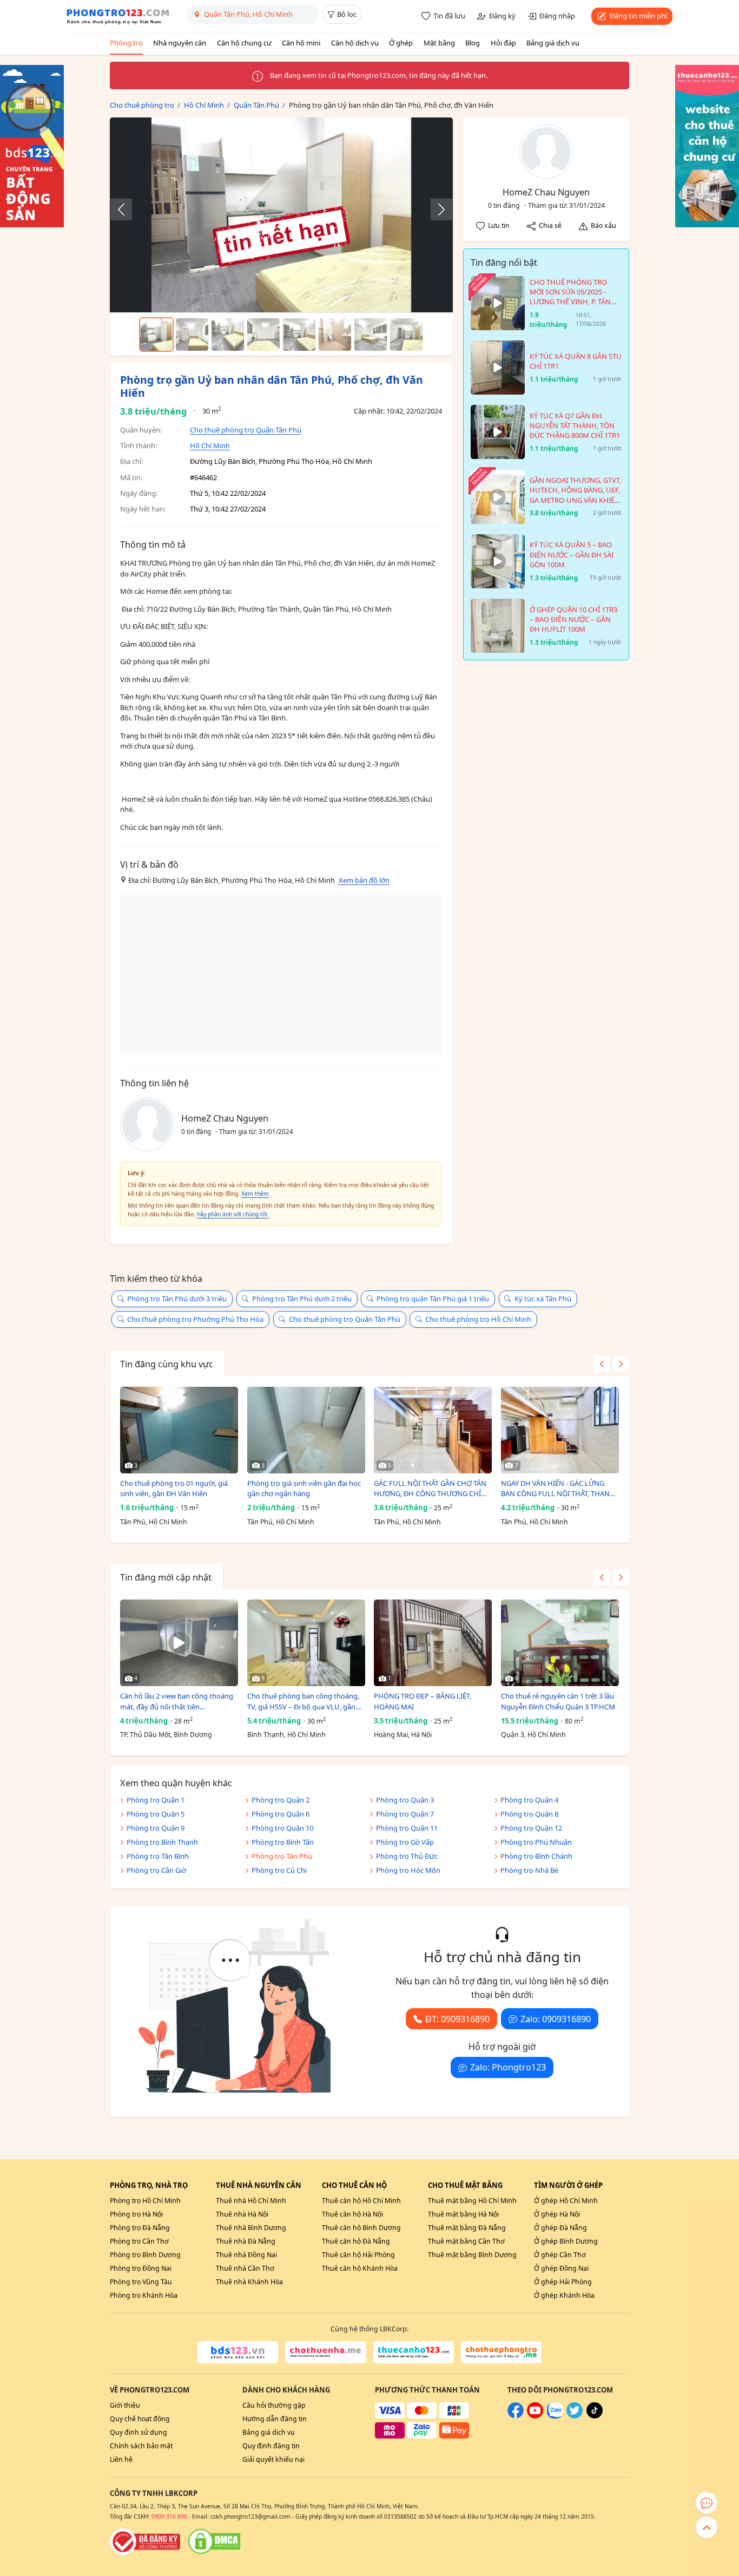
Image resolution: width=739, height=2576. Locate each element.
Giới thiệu (125, 2405)
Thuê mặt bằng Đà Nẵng (467, 2228)
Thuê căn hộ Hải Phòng (358, 2255)
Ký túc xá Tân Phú (543, 1299)
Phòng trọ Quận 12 (531, 1828)
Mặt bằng (439, 43)
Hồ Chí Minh (210, 445)
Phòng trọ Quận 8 (529, 1814)
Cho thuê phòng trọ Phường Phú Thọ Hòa (195, 1319)
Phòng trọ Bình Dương (145, 2255)
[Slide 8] (406, 335)
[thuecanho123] (414, 2352)
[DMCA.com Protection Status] (214, 2541)
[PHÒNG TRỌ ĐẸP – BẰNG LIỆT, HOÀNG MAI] (433, 1643)
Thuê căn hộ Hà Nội (352, 2214)
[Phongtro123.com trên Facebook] (516, 2416)
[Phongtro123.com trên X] (575, 2416)
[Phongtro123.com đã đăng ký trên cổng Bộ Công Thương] (145, 2541)
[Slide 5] (299, 335)
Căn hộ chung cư (244, 43)
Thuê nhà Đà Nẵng (246, 2241)
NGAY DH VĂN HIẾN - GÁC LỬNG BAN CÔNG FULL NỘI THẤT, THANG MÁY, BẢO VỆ (558, 1489)
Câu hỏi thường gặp (274, 2405)
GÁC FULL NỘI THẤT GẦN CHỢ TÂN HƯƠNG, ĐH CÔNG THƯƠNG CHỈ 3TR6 (430, 1489)
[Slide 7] (371, 335)
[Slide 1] (156, 335)
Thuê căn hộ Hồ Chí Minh (361, 2201)
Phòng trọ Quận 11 (407, 1828)
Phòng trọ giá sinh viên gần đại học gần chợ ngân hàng (304, 1489)
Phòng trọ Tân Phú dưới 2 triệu (302, 1299)
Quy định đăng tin (271, 2446)
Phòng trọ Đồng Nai (141, 2268)
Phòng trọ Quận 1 (156, 1800)
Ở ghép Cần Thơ (560, 2255)
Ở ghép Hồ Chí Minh (566, 2201)
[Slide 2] (192, 335)
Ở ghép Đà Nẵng (560, 2228)
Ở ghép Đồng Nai (561, 2268)
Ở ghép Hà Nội (557, 2214)
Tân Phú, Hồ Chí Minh (154, 1522)
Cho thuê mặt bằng (465, 2185)
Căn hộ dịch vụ (355, 43)
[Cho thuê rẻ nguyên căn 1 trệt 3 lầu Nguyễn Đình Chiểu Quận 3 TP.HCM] (560, 1643)
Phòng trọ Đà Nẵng (140, 2228)
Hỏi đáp (503, 43)
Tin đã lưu (449, 16)
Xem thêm (255, 1194)
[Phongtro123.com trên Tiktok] (595, 2416)
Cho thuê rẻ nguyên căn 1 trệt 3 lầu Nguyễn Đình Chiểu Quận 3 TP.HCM (558, 1701)
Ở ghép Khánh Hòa (564, 2295)
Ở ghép (401, 43)
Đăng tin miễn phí (638, 16)
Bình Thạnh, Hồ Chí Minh (286, 1735)
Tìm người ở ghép (568, 2185)
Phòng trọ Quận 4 (529, 1800)
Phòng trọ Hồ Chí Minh (145, 2201)
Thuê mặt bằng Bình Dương (472, 2255)
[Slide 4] (263, 335)
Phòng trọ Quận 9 (156, 1828)
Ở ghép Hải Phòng (563, 2282)
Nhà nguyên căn (180, 43)
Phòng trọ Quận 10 (282, 1828)
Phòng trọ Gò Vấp (405, 1842)
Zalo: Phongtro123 (508, 2067)
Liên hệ (121, 2459)
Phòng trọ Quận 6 (281, 1814)
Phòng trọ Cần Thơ (139, 2241)
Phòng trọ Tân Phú (282, 1856)
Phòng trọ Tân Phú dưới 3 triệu (177, 1299)
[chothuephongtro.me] (501, 2352)
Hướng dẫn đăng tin (275, 2419)
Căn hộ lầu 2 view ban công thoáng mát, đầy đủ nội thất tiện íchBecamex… (177, 1702)
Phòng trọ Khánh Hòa (144, 2295)
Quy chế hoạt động (140, 2419)
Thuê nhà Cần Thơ (245, 2268)
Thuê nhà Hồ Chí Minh (251, 2201)
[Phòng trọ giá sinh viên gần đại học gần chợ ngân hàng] (306, 1430)
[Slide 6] (335, 335)
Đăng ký (502, 16)
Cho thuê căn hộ (354, 2185)
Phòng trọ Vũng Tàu (141, 2282)
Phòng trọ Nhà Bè (529, 1870)
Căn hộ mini (301, 43)
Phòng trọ (126, 43)
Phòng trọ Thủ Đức (407, 1856)
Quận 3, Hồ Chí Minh (533, 1735)
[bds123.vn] (238, 2352)
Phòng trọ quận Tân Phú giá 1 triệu (433, 1299)
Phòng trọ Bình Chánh (536, 1856)
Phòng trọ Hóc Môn (408, 1870)
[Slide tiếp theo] (436, 209)
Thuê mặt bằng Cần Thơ (466, 2241)
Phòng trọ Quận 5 (156, 1814)
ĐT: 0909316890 (457, 2019)
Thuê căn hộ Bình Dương (361, 2228)
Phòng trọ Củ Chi (279, 1870)
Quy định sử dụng (138, 2432)
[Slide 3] (228, 335)
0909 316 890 (169, 2516)
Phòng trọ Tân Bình (158, 1856)
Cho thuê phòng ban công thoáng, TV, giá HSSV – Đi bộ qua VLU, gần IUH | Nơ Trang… (303, 1702)
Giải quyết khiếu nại (273, 2459)
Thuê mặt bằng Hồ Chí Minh (472, 2201)
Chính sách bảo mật (141, 2446)
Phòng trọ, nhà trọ (149, 2185)
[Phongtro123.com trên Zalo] (555, 2416)
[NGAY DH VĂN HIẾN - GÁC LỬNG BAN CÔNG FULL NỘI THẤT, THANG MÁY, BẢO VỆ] (560, 1430)
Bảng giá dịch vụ (553, 43)
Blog (473, 43)
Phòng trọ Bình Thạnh (162, 1842)
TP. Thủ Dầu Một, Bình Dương (166, 1735)
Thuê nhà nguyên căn (259, 2185)
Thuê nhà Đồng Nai (246, 2255)
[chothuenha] (325, 2352)
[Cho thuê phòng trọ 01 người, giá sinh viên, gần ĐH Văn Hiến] (179, 1430)
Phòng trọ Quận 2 (281, 1800)
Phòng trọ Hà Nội (136, 2214)
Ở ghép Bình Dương (566, 2241)
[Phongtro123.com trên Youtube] (535, 2416)
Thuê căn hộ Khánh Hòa (360, 2268)
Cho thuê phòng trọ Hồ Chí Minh (478, 1319)
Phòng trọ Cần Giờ (156, 1870)
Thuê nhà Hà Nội (242, 2214)
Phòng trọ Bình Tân (283, 1842)
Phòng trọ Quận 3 (405, 1800)
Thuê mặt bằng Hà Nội (463, 2214)
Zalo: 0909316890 (556, 2019)
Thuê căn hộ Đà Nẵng (356, 2241)
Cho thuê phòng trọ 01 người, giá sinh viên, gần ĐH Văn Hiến (174, 1489)
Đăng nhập (557, 16)
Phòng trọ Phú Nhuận (536, 1842)
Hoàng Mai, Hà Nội (403, 1735)
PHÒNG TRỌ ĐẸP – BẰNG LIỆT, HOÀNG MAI (423, 1701)
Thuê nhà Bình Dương (251, 2228)
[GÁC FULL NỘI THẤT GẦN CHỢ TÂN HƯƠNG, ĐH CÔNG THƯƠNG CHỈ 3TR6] (433, 1430)
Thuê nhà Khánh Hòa (249, 2282)
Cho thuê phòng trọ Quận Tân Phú (246, 430)
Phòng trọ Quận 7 (405, 1814)
